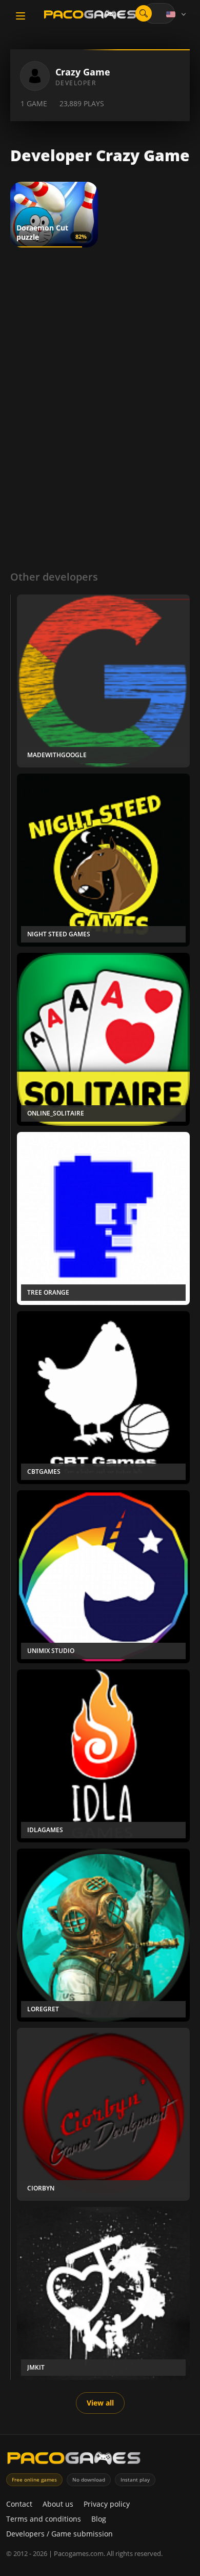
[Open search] (144, 13)
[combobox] (159, 13)
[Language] (177, 14)
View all (100, 2403)
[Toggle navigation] (21, 16)
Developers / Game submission (59, 2534)
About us (58, 2504)
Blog (99, 2519)
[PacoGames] (74, 2460)
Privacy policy (107, 2504)
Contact (19, 2504)
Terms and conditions (44, 2519)
